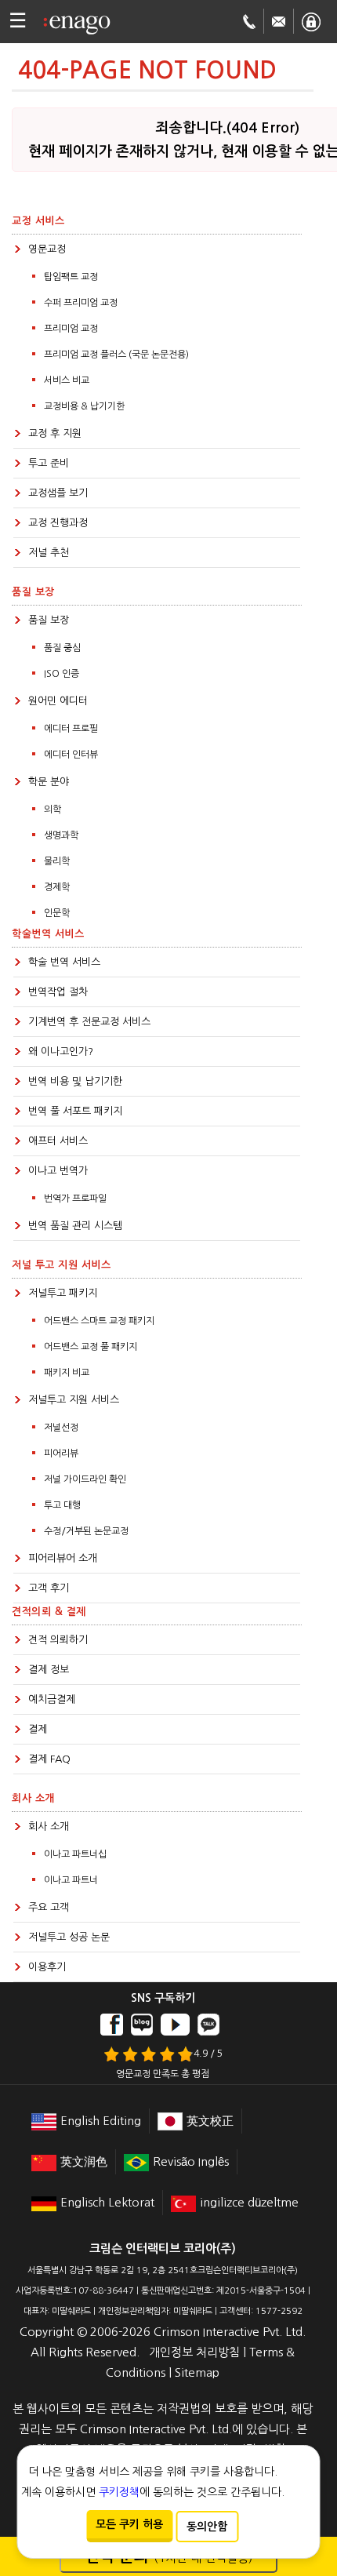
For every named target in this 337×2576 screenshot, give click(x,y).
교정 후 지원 (55, 433)
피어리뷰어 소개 (63, 1558)
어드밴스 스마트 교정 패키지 (99, 1321)
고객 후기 (49, 1588)
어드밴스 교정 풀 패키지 (91, 1347)
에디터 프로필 (71, 729)
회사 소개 (49, 1826)
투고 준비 (49, 463)
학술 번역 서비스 (64, 962)
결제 (38, 1729)
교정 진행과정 (58, 523)
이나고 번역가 (58, 1171)
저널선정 (61, 1428)
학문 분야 (49, 782)
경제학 (57, 887)
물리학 (57, 861)
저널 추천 (49, 553)
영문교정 (47, 249)
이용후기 (47, 1967)
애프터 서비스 (58, 1141)
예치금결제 (52, 1699)
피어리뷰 (61, 1454)
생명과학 (61, 835)
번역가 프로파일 (75, 1199)
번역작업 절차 (58, 992)
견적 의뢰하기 (58, 1640)
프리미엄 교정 (71, 329)
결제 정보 (49, 1670)
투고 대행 (62, 1505)
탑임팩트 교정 (71, 277)
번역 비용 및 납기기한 (75, 1081)
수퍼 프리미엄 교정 (81, 303)
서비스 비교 (67, 380)
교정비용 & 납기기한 (84, 406)
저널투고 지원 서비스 (74, 1400)
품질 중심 (62, 648)
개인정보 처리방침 (194, 2352)
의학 (53, 810)
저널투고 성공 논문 (69, 1937)
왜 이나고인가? (61, 1052)
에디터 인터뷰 (71, 755)
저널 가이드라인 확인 (85, 1479)
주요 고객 (49, 1907)
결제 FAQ (49, 1759)
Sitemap (197, 2372)
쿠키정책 (119, 2492)
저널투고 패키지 (63, 1293)
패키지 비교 (67, 1373)
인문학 (57, 913)
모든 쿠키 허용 (129, 2524)
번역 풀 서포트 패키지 (75, 1111)
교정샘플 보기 (58, 493)
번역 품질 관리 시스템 (75, 1226)
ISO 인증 (62, 674)
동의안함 (207, 2527)
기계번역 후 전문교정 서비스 (89, 1022)
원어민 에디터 (58, 701)
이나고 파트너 (71, 1880)
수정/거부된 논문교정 (86, 1531)
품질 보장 (49, 620)
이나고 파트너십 (75, 1854)
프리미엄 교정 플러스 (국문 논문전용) (116, 355)
